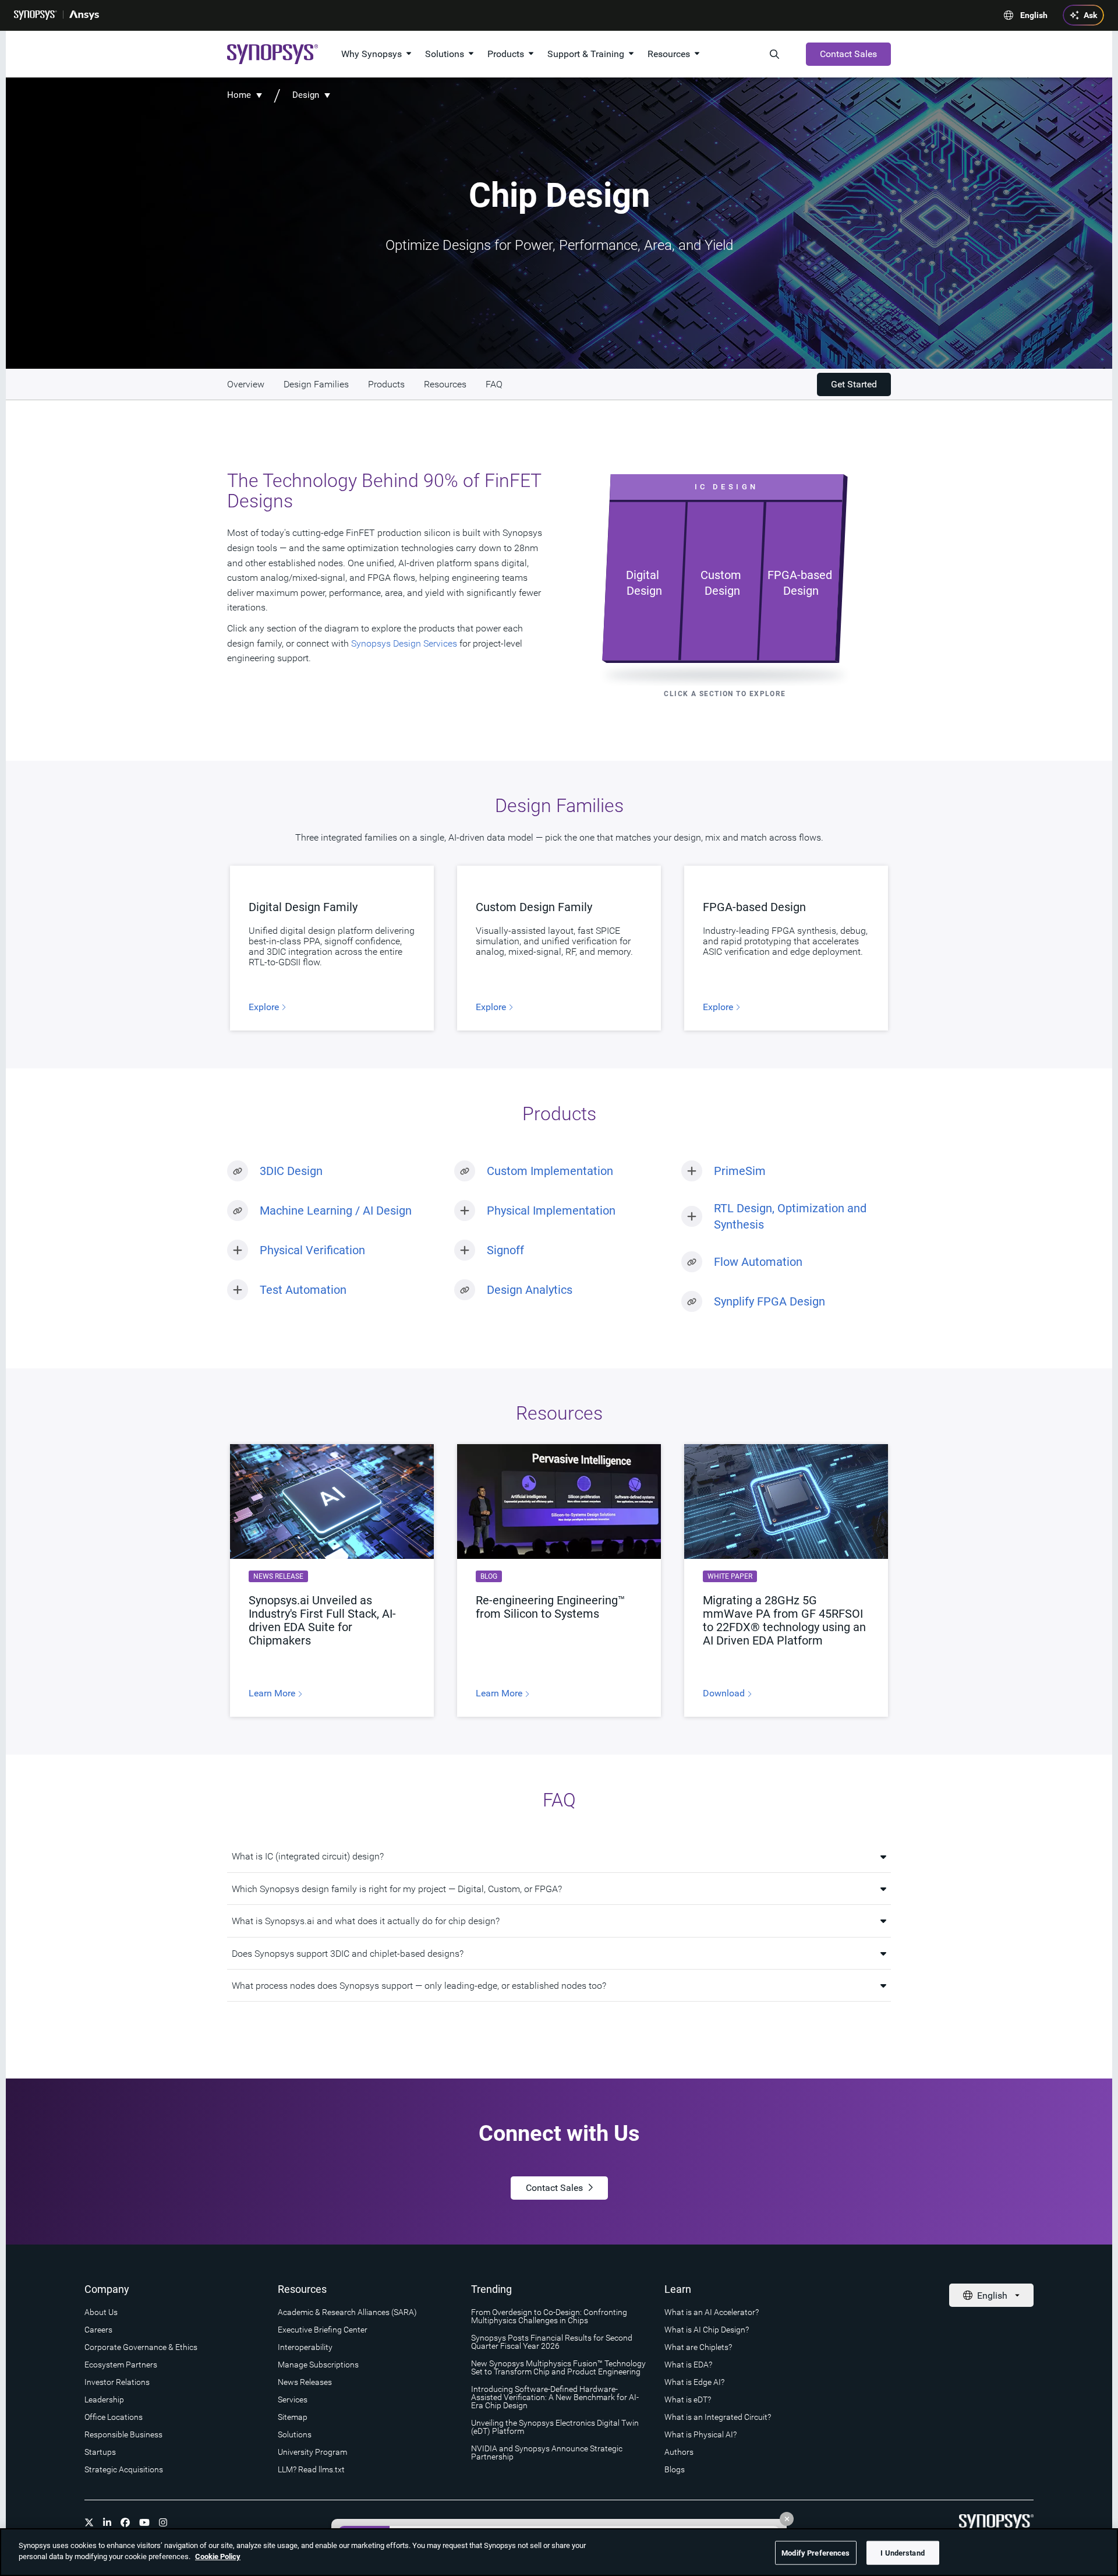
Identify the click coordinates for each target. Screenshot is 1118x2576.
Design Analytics (530, 1290)
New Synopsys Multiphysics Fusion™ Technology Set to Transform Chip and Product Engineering (558, 2367)
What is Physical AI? (700, 2434)
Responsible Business (123, 2434)
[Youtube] (144, 2522)
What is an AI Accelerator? (712, 2312)
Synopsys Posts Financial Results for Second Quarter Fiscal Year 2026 (552, 2342)
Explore (265, 1007)
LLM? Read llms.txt (311, 2469)
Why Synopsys (372, 54)
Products (506, 54)
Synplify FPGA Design (769, 1301)
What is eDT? (688, 2399)
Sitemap (293, 2417)
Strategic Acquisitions (124, 2469)
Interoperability (305, 2347)
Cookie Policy (218, 2556)
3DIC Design (291, 1171)
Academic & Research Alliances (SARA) (347, 2312)
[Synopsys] (36, 15)
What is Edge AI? (694, 2382)
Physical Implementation (551, 1211)
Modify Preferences (815, 2553)
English (1034, 15)
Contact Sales (848, 54)
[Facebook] (125, 2522)
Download (725, 1693)
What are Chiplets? (698, 2347)
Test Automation (303, 1290)
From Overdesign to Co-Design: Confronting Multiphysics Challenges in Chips (549, 2316)
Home (239, 95)
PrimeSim (740, 1171)
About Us (101, 2312)
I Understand (903, 2553)
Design (306, 95)
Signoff (505, 1250)
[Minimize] (787, 2519)
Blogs (675, 2469)
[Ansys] (84, 15)
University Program (312, 2452)
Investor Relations (117, 2382)
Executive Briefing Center (323, 2330)
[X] (89, 2522)
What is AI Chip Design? (707, 2330)
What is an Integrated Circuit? (718, 2417)
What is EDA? (688, 2365)
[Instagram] (163, 2522)
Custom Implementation (550, 1171)
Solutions (445, 54)
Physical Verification (312, 1250)
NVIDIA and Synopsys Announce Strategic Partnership (547, 2453)
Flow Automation (758, 1262)
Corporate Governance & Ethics (141, 2347)
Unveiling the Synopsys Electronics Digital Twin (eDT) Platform (555, 2427)
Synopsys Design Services (404, 643)
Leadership (104, 2399)
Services (293, 2399)
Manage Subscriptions (318, 2365)
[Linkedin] (107, 2522)
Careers (98, 2330)
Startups (100, 2452)
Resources (669, 54)
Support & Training (586, 54)
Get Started (854, 384)
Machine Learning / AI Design (336, 1211)
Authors (679, 2452)
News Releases (305, 2382)
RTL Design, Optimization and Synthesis (790, 1216)
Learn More (273, 1693)
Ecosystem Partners (121, 2365)
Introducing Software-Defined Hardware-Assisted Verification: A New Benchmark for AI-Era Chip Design (555, 2397)
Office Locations (114, 2417)
